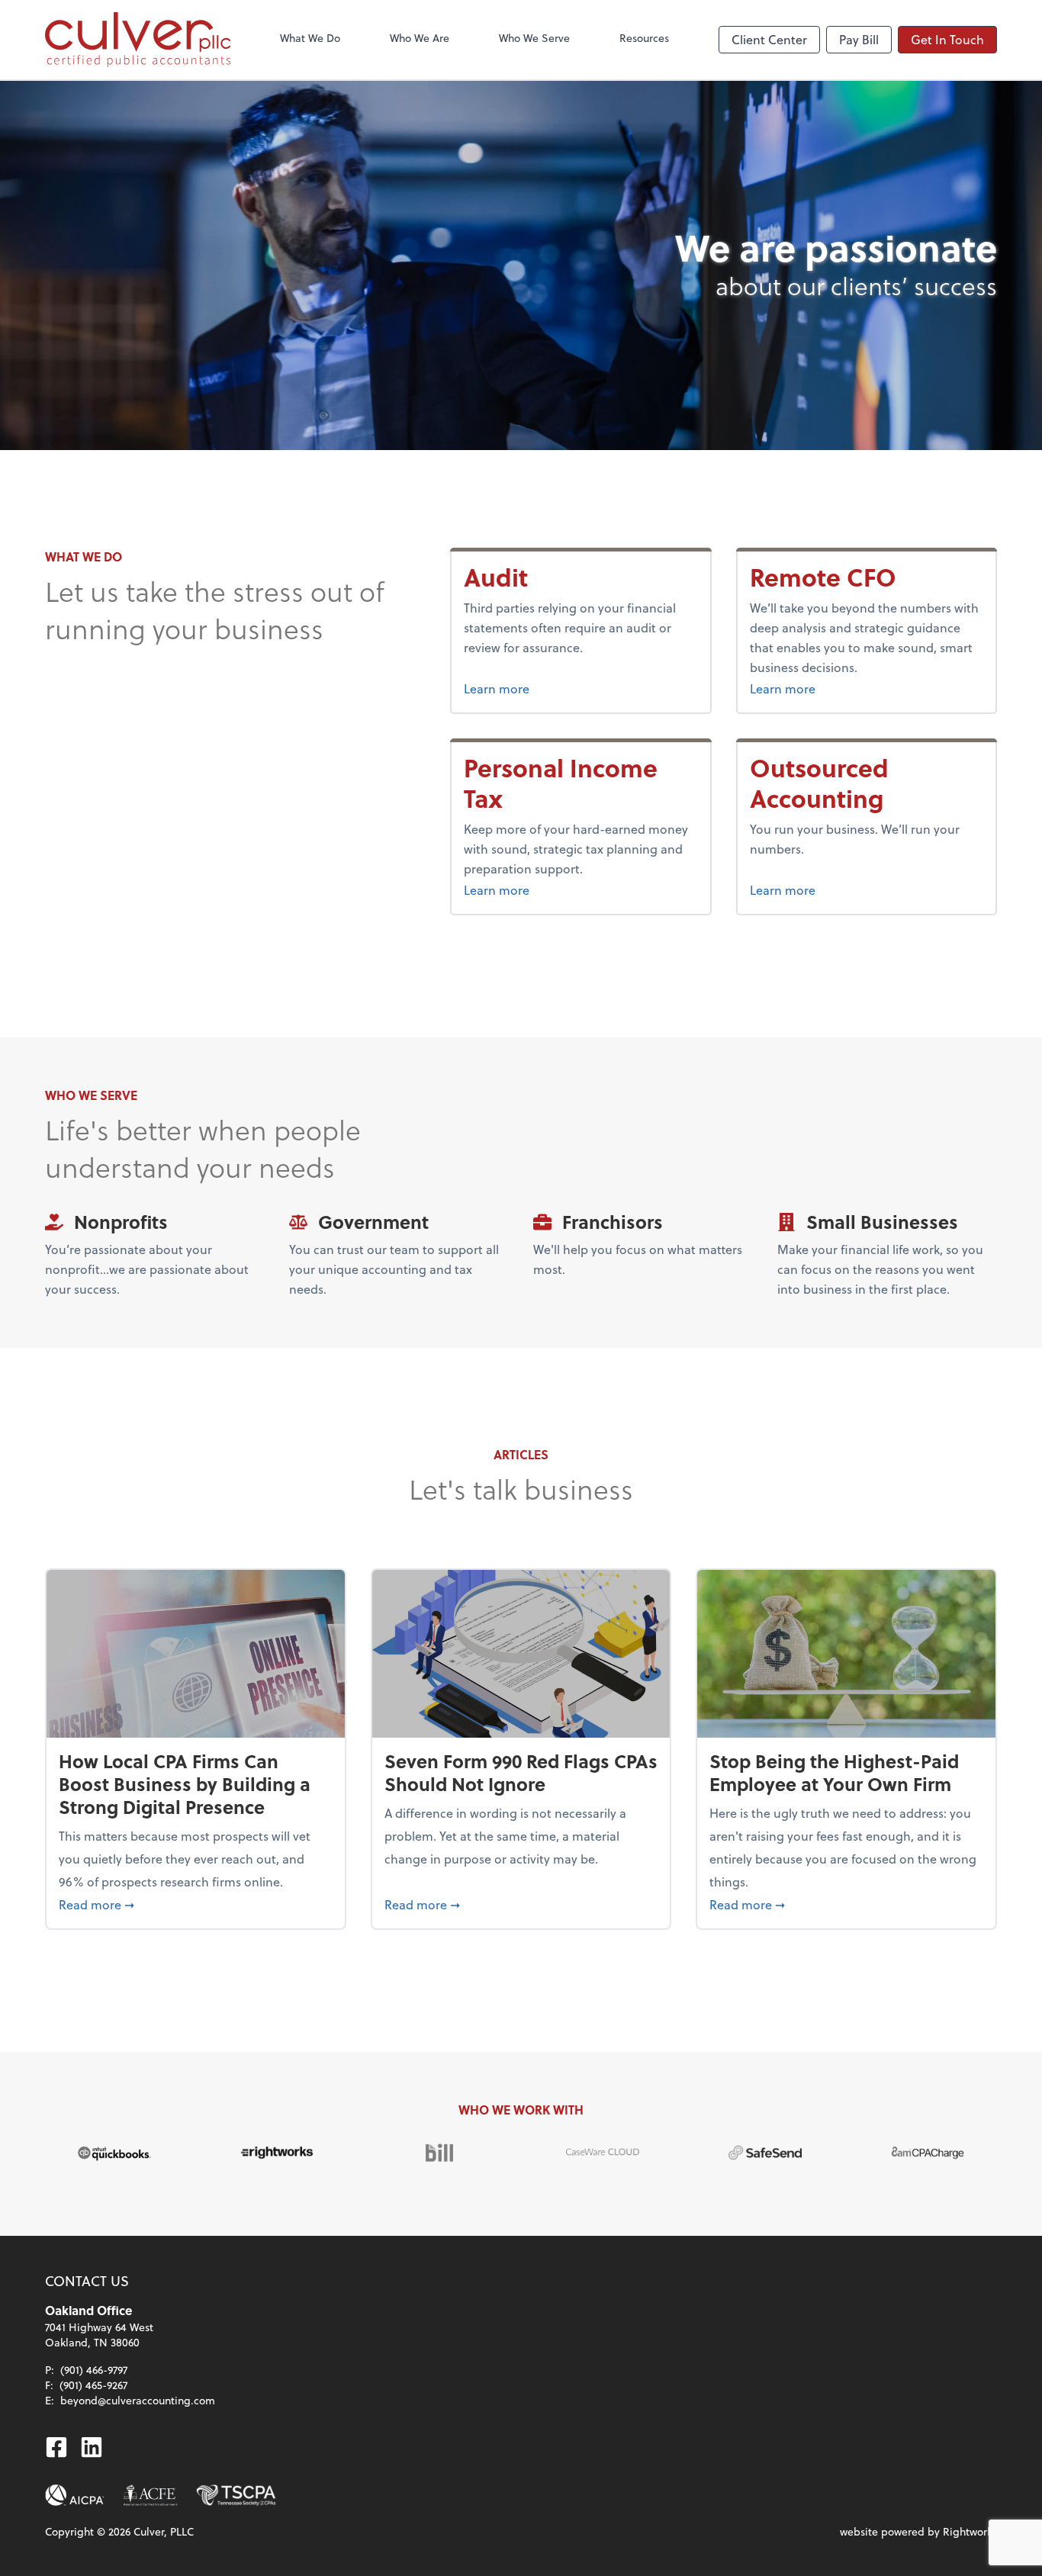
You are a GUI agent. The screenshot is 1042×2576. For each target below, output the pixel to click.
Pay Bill (859, 39)
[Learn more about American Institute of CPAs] (75, 2495)
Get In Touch (947, 39)
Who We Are (420, 38)
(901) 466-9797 (94, 2370)
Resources (644, 38)
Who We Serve (534, 38)
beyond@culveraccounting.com (138, 2400)
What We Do (310, 38)
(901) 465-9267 (93, 2385)
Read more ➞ (196, 1904)
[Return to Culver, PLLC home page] (138, 40)
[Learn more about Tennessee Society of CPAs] (236, 2495)
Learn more (497, 688)
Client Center (769, 39)
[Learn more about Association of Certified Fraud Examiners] (150, 2495)
